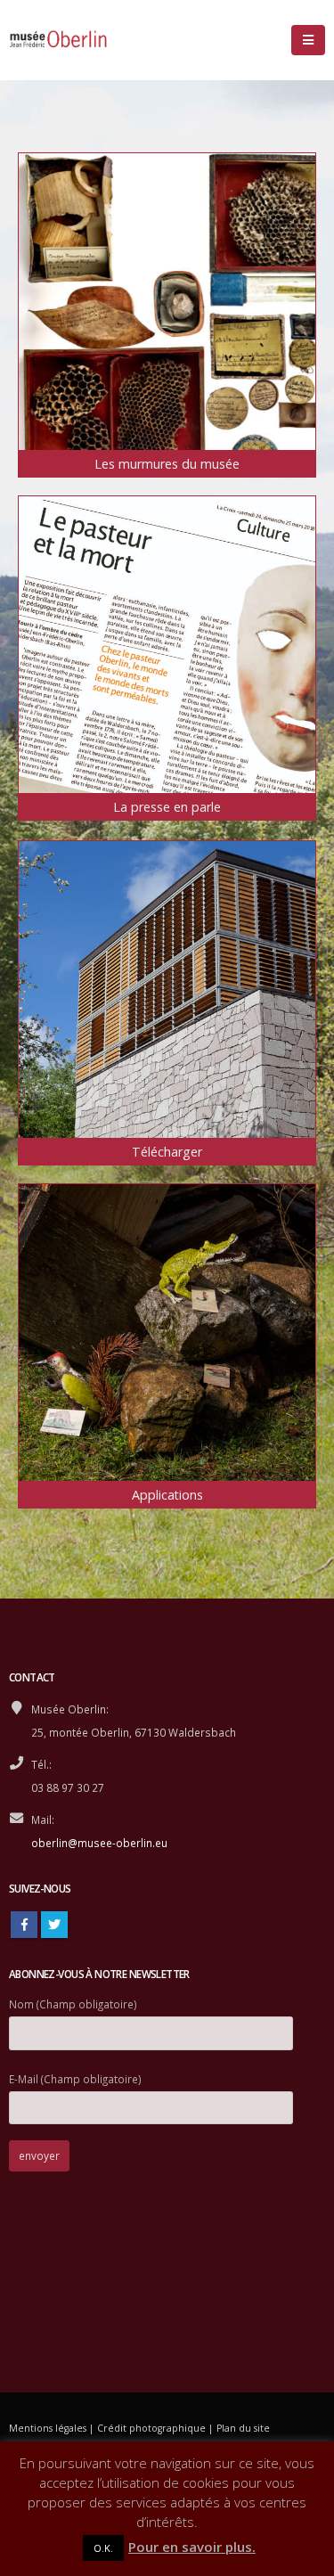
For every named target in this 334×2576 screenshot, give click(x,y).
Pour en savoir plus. (192, 2547)
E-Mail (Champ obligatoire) (75, 2079)
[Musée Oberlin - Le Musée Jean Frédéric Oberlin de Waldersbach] (58, 40)
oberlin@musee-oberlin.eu (99, 1843)
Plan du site (243, 2428)
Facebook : (24, 1925)
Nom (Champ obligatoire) (73, 2004)
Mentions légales (48, 2428)
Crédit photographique (151, 2428)
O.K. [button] (103, 2548)
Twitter (54, 1925)
